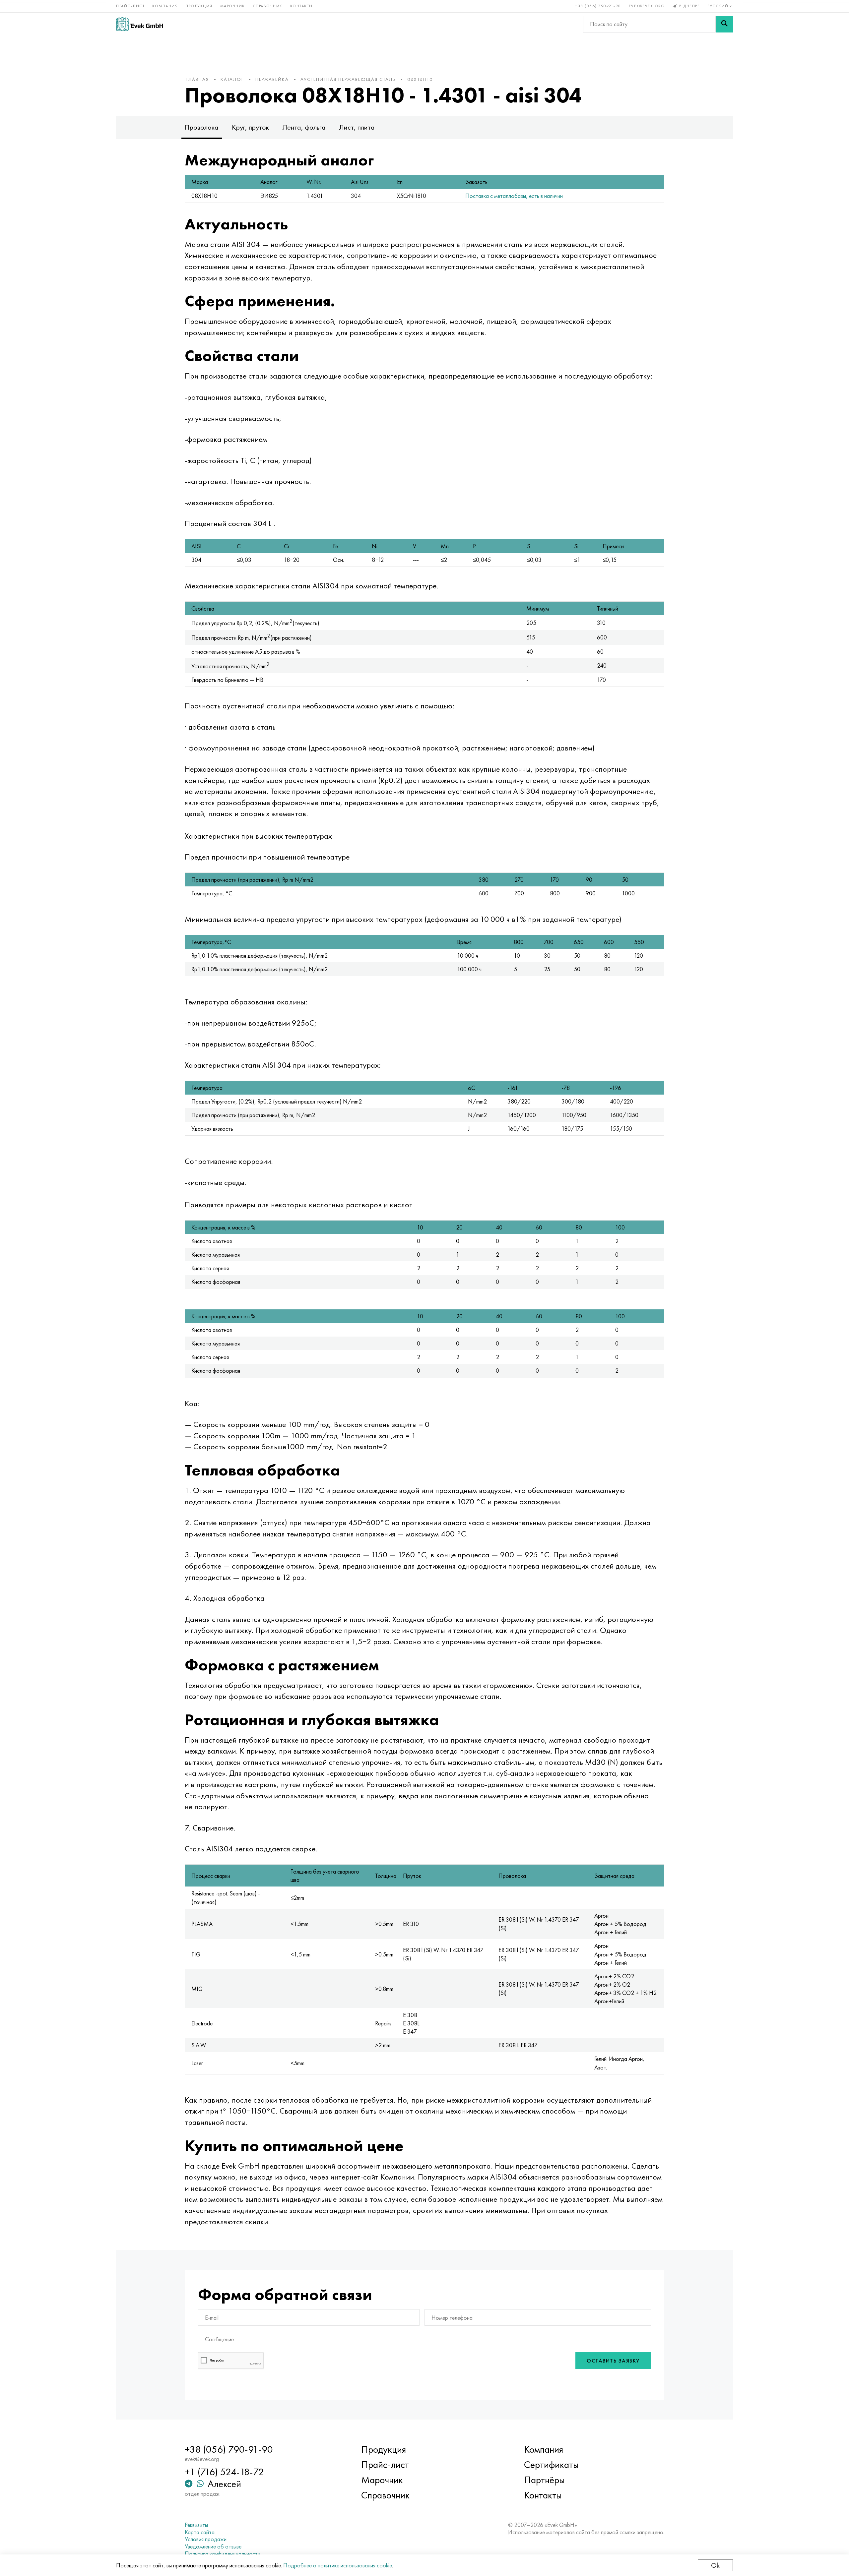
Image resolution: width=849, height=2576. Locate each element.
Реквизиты (196, 2525)
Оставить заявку (613, 2361)
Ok (715, 2565)
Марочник (233, 6)
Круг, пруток (250, 127)
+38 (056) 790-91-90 (598, 6)
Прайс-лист (130, 6)
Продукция (199, 6)
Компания (165, 6)
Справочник (268, 6)
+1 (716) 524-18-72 (224, 2472)
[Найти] (724, 24)
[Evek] (140, 24)
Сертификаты (551, 2465)
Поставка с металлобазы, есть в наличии (514, 196)
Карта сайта (200, 2532)
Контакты (301, 6)
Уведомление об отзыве (213, 2546)
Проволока (202, 127)
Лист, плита (357, 127)
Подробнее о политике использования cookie (338, 2565)
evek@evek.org (647, 6)
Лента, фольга (304, 127)
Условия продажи (206, 2539)
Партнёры (544, 2480)
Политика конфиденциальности (223, 2554)
